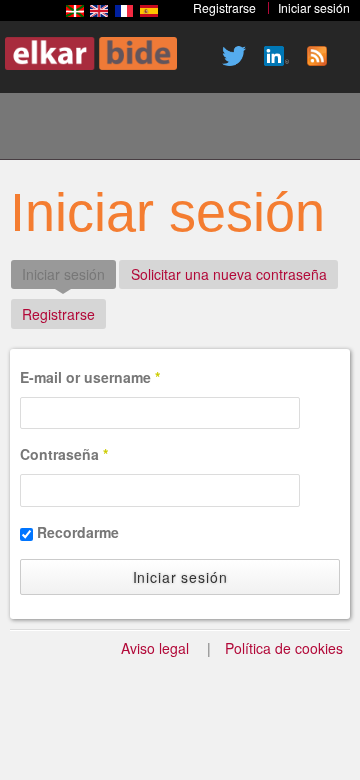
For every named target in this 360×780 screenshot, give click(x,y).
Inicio (41, 129)
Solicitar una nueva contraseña (229, 274)
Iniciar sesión (69, 274)
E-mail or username (90, 377)
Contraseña (64, 454)
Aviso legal (155, 648)
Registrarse (58, 314)
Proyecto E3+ (109, 129)
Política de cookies (284, 648)
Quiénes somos (177, 129)
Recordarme (78, 532)
